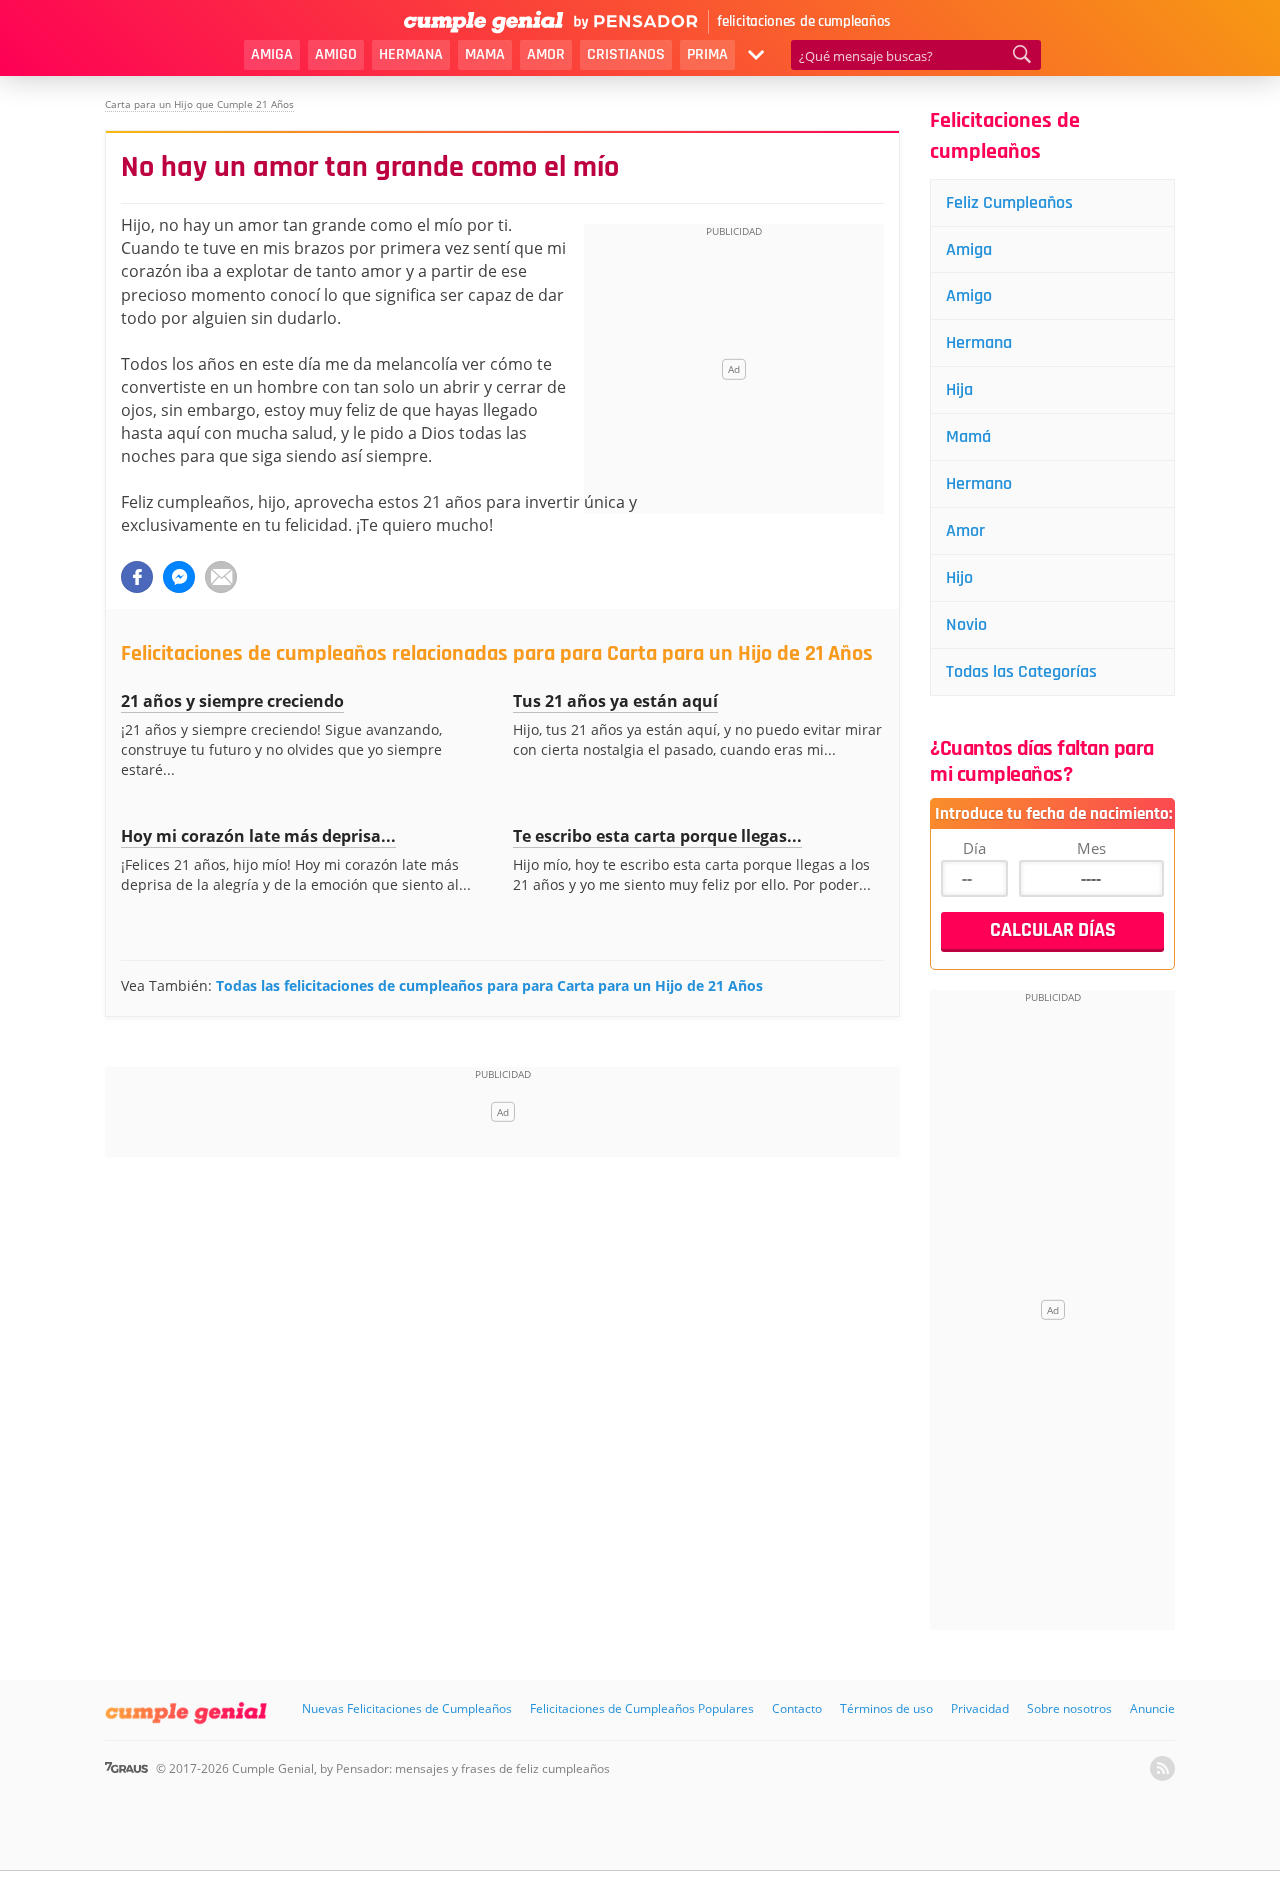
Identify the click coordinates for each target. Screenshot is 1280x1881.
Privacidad (980, 1708)
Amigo (336, 54)
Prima (707, 54)
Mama (485, 54)
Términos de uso (886, 1708)
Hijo (959, 577)
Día (974, 848)
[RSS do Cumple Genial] (1162, 1768)
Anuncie (1152, 1708)
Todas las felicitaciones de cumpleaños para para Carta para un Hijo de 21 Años (489, 985)
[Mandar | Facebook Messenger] (179, 577)
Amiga (272, 54)
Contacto (797, 1708)
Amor (546, 54)
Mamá (968, 436)
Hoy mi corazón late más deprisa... (258, 836)
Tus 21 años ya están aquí (615, 701)
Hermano (979, 483)
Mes (1091, 848)
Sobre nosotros (1069, 1708)
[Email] (221, 577)
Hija (959, 389)
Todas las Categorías (1021, 671)
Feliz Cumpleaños (1009, 202)
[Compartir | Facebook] (137, 577)
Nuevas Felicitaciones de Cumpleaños (407, 1708)
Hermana (411, 54)
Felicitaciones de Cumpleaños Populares (642, 1708)
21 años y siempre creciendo (232, 701)
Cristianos (626, 54)
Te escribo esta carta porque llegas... (657, 836)
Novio (966, 624)
